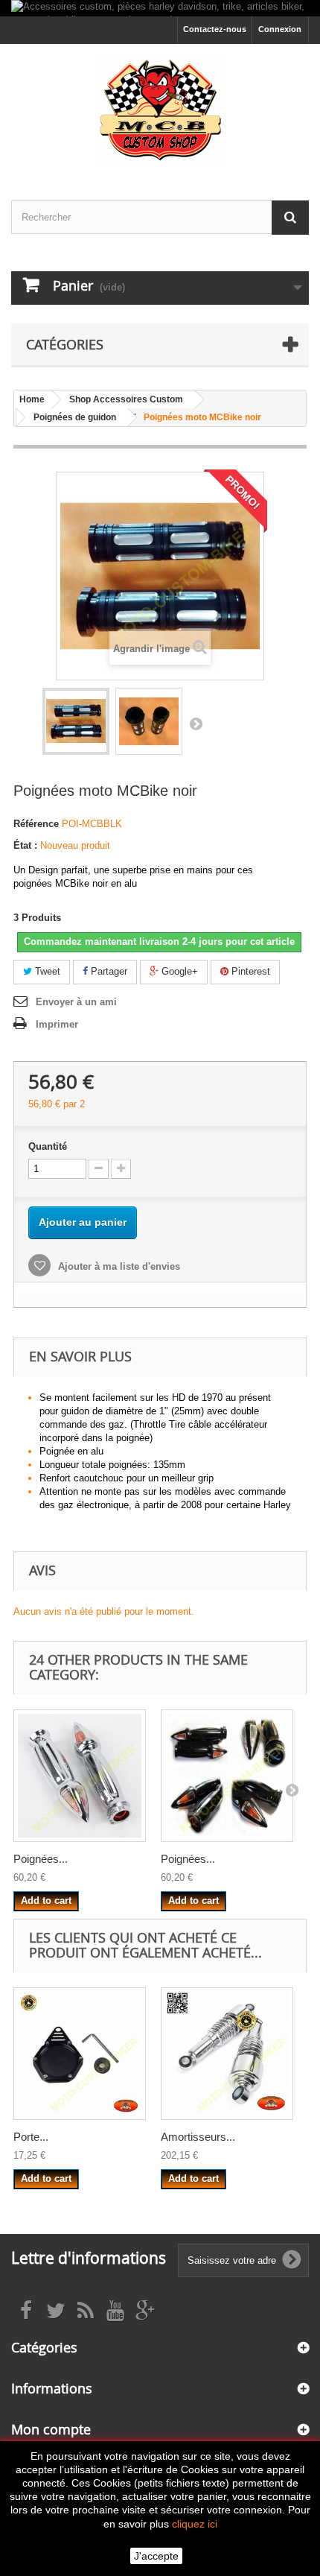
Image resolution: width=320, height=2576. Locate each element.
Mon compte (51, 2429)
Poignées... (41, 1859)
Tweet (46, 971)
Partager (108, 971)
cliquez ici (195, 2524)
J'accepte (156, 2556)
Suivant (196, 724)
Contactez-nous (215, 29)
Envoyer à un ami (76, 1002)
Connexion (280, 29)
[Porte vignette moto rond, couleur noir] (80, 2054)
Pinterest (249, 971)
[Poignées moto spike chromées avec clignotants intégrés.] (80, 1776)
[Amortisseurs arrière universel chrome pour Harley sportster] (227, 2054)
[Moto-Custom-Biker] (160, 109)
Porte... (31, 2137)
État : (25, 845)
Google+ (178, 971)
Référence (36, 824)
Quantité (48, 1146)
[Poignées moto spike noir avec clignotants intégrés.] (227, 1776)
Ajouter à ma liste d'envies (118, 1266)
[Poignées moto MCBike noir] (76, 721)
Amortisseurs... (198, 2137)
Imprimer (57, 1024)
